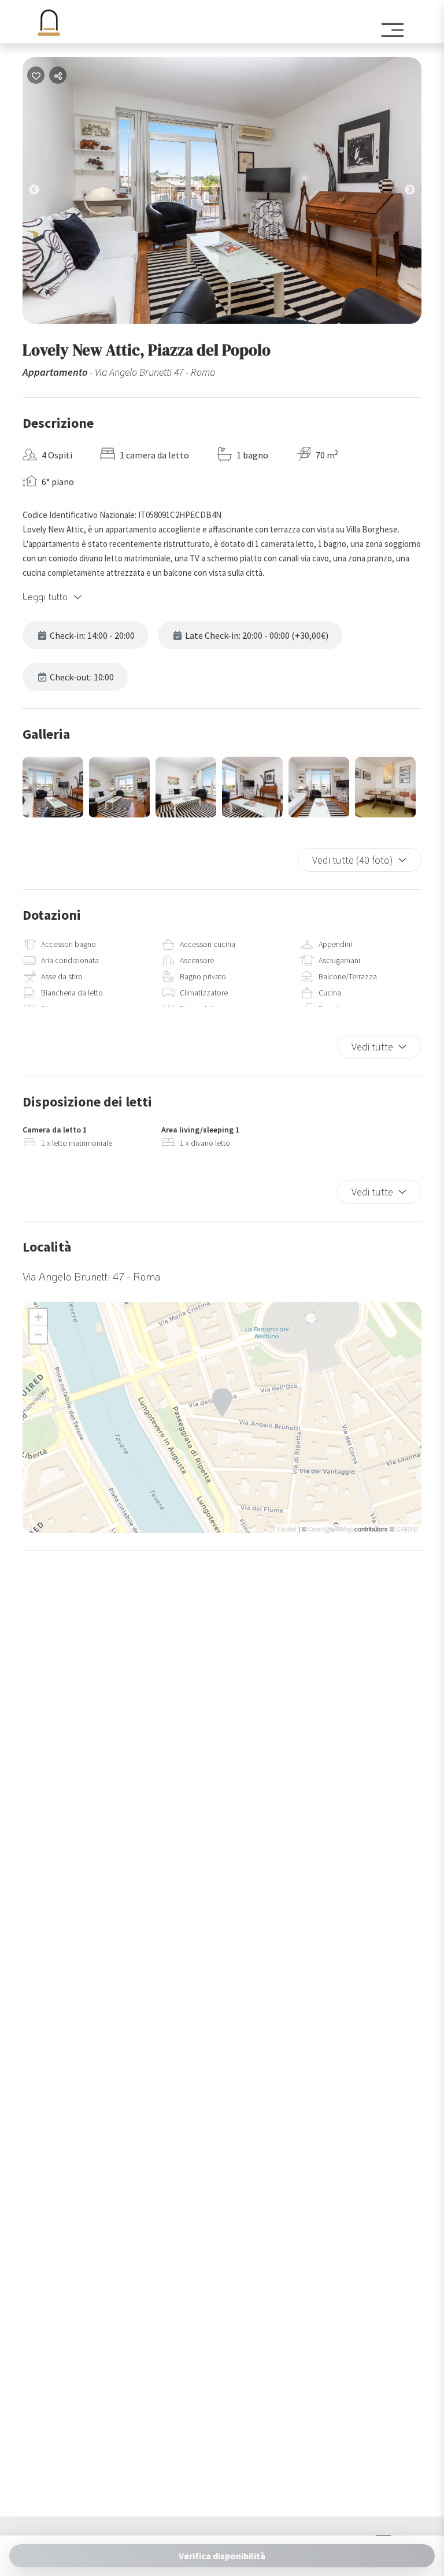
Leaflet (287, 1528)
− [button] (38, 1335)
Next (419, 193)
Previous (43, 193)
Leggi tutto (45, 596)
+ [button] (38, 1317)
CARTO (407, 1528)
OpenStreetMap (330, 1528)
